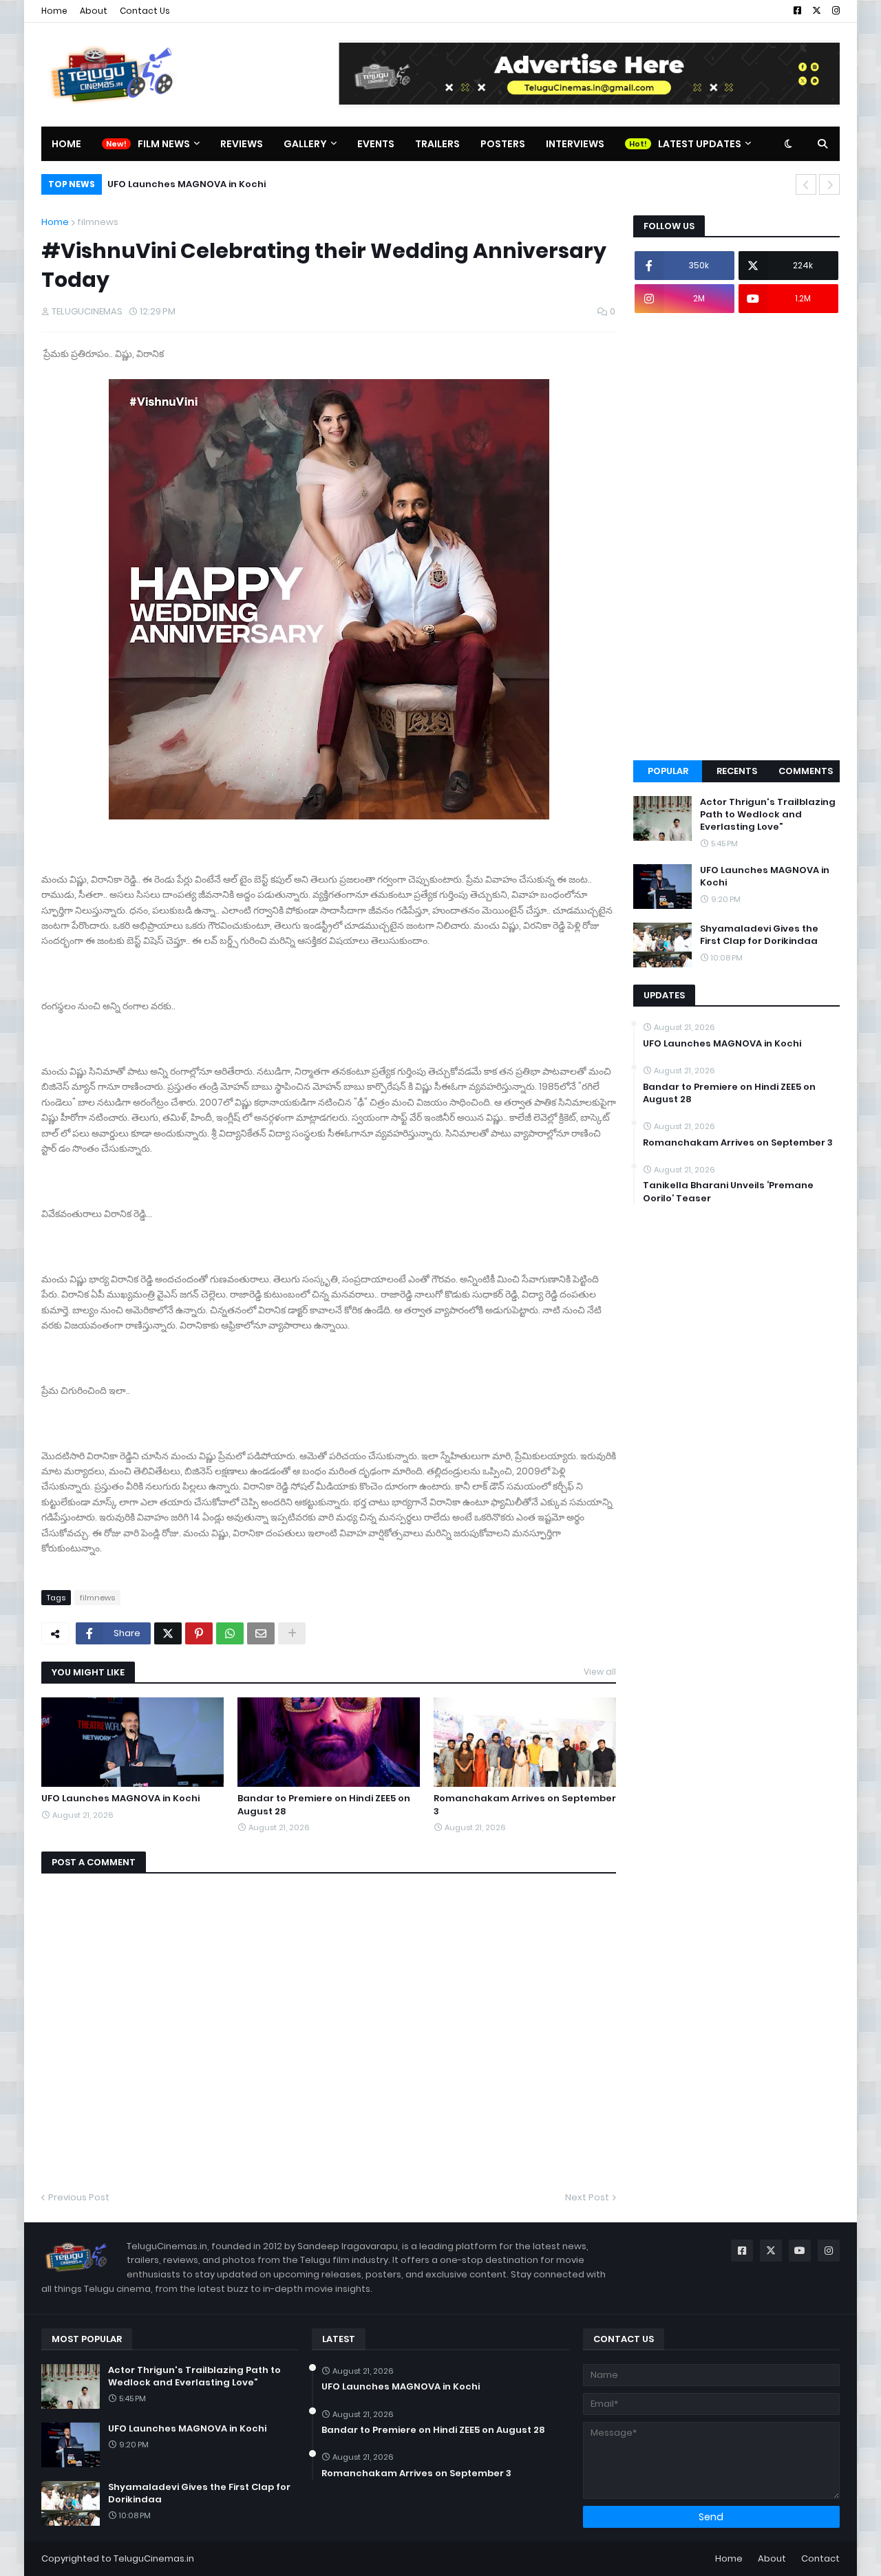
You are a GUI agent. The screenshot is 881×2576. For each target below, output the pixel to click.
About (94, 11)
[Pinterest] (199, 1633)
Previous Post (79, 2197)
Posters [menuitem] (503, 144)
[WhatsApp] (230, 1633)
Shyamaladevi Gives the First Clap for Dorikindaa (759, 935)
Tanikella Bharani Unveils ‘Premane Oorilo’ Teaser (728, 1192)
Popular (668, 771)
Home (54, 11)
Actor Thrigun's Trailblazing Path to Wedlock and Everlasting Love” (768, 815)
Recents (737, 771)
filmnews (98, 222)
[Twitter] (168, 1633)
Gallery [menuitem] (305, 144)
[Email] (261, 1633)
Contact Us (145, 11)
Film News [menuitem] (164, 144)
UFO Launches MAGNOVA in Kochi (187, 184)
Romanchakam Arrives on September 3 (525, 1805)
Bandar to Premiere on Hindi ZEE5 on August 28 (324, 1805)
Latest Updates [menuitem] (700, 144)
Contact (820, 2558)
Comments (806, 771)
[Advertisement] (736, 537)
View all (600, 1672)
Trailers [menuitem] (437, 144)
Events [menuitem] (376, 144)
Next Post (587, 2197)
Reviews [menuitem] (242, 144)
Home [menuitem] (66, 144)
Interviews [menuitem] (575, 144)
